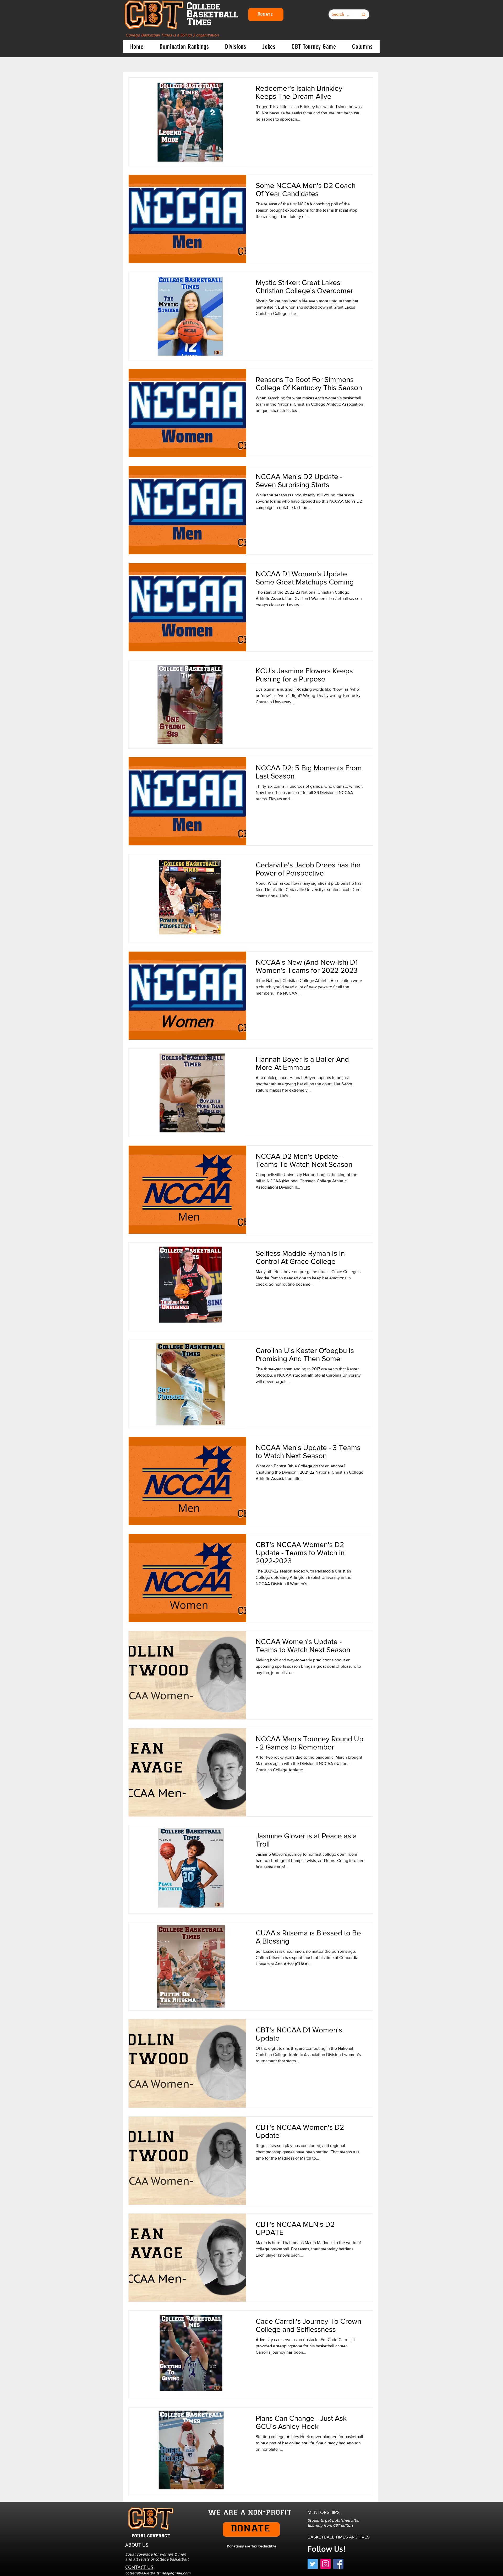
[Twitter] (313, 2564)
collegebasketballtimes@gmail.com (158, 2573)
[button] (184, 47)
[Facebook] (338, 2564)
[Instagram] (326, 2564)
